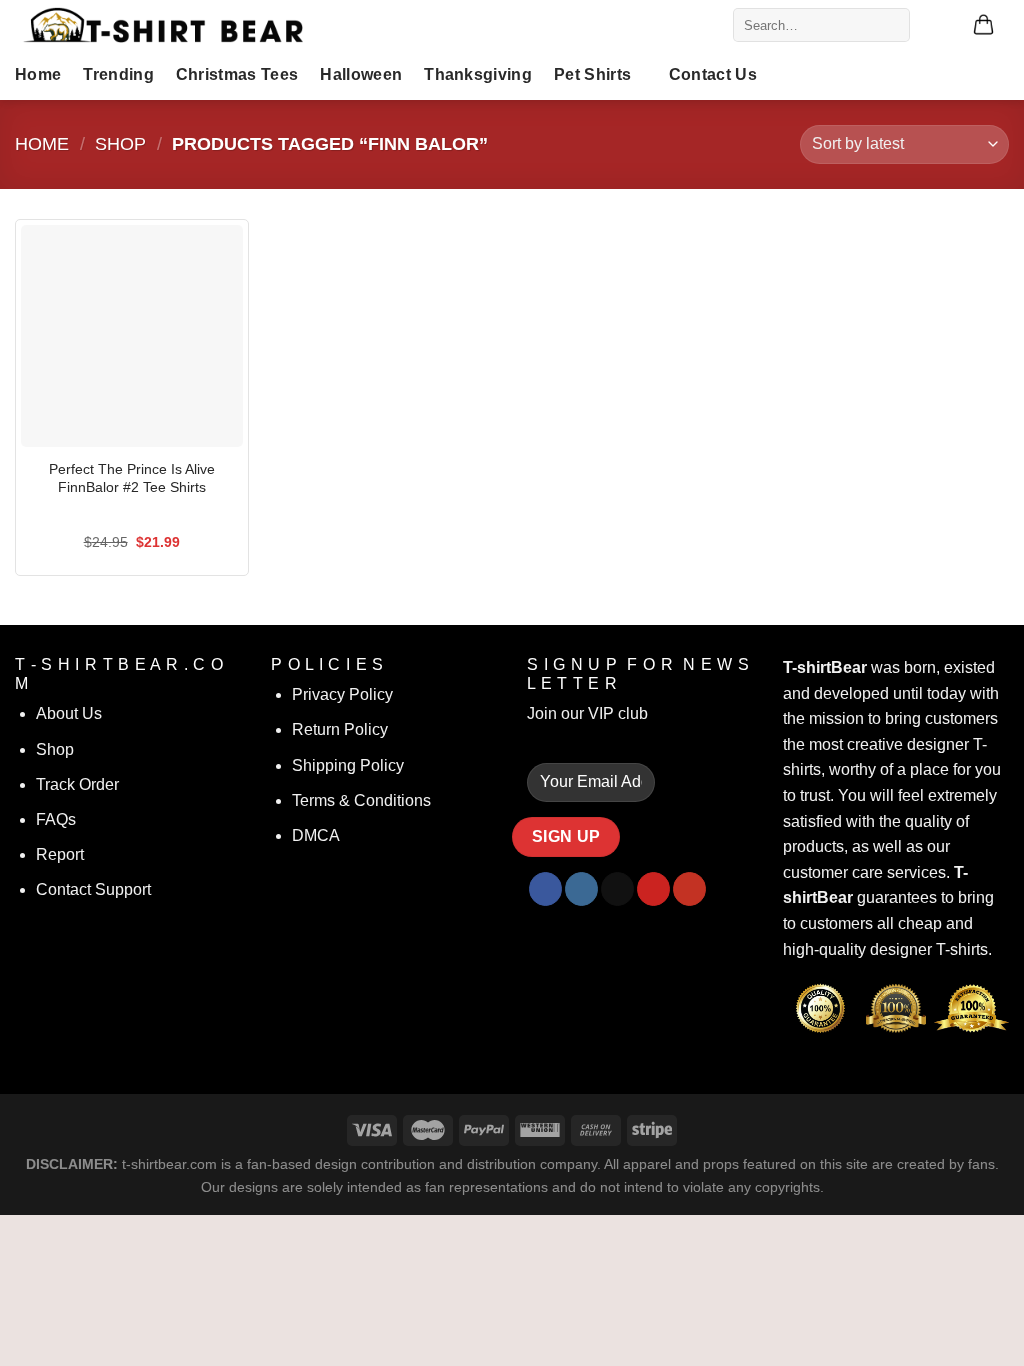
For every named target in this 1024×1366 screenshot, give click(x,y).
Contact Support (93, 889)
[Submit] (890, 25)
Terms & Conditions (361, 800)
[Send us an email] (617, 889)
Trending (118, 74)
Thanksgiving (478, 74)
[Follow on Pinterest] (653, 889)
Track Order (77, 784)
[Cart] (983, 25)
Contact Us (713, 74)
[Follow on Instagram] (581, 889)
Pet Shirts (592, 74)
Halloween (361, 74)
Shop (120, 143)
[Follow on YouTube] (689, 889)
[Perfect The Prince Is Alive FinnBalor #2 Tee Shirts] (132, 336)
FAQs (56, 819)
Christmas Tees (237, 74)
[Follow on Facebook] (545, 889)
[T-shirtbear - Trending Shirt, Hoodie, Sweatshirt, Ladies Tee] (165, 25)
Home (38, 74)
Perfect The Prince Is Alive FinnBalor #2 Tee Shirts (132, 478)
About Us (69, 713)
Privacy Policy (342, 694)
